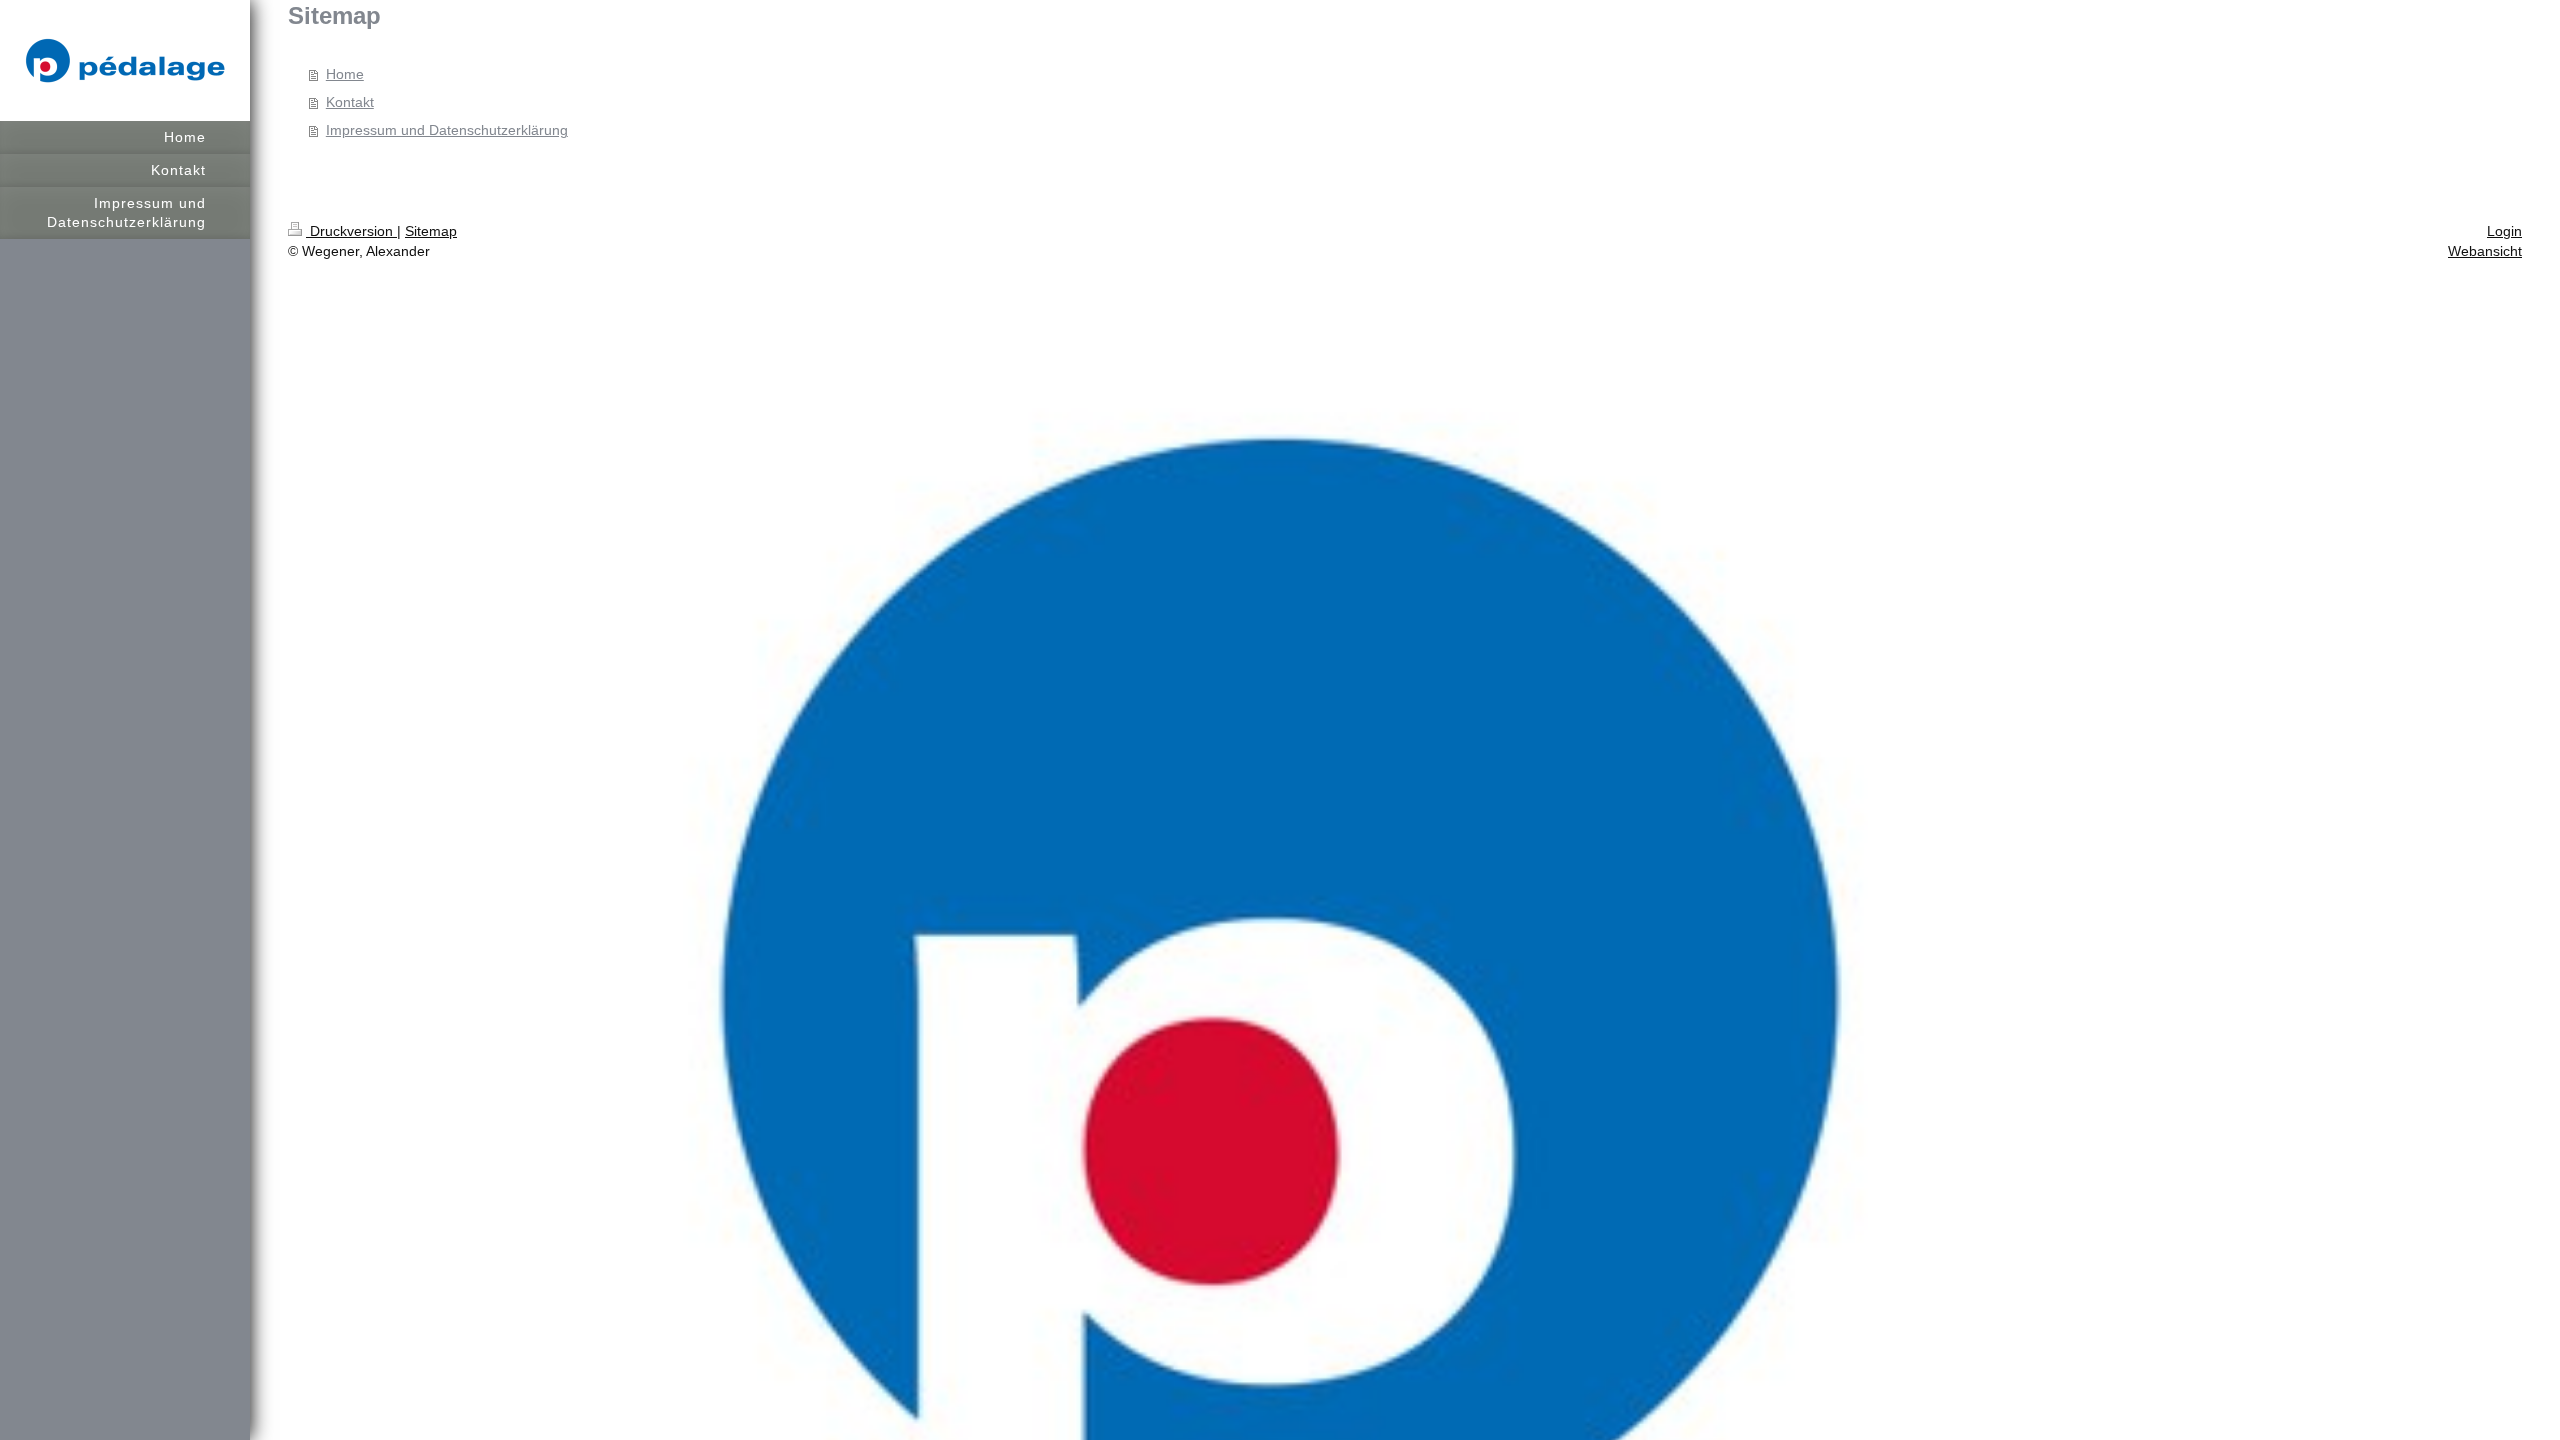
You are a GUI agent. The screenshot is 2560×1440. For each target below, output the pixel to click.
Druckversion (351, 231)
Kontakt (350, 102)
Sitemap (431, 231)
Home (345, 74)
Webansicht (2485, 251)
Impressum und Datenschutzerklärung (447, 130)
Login (2504, 231)
